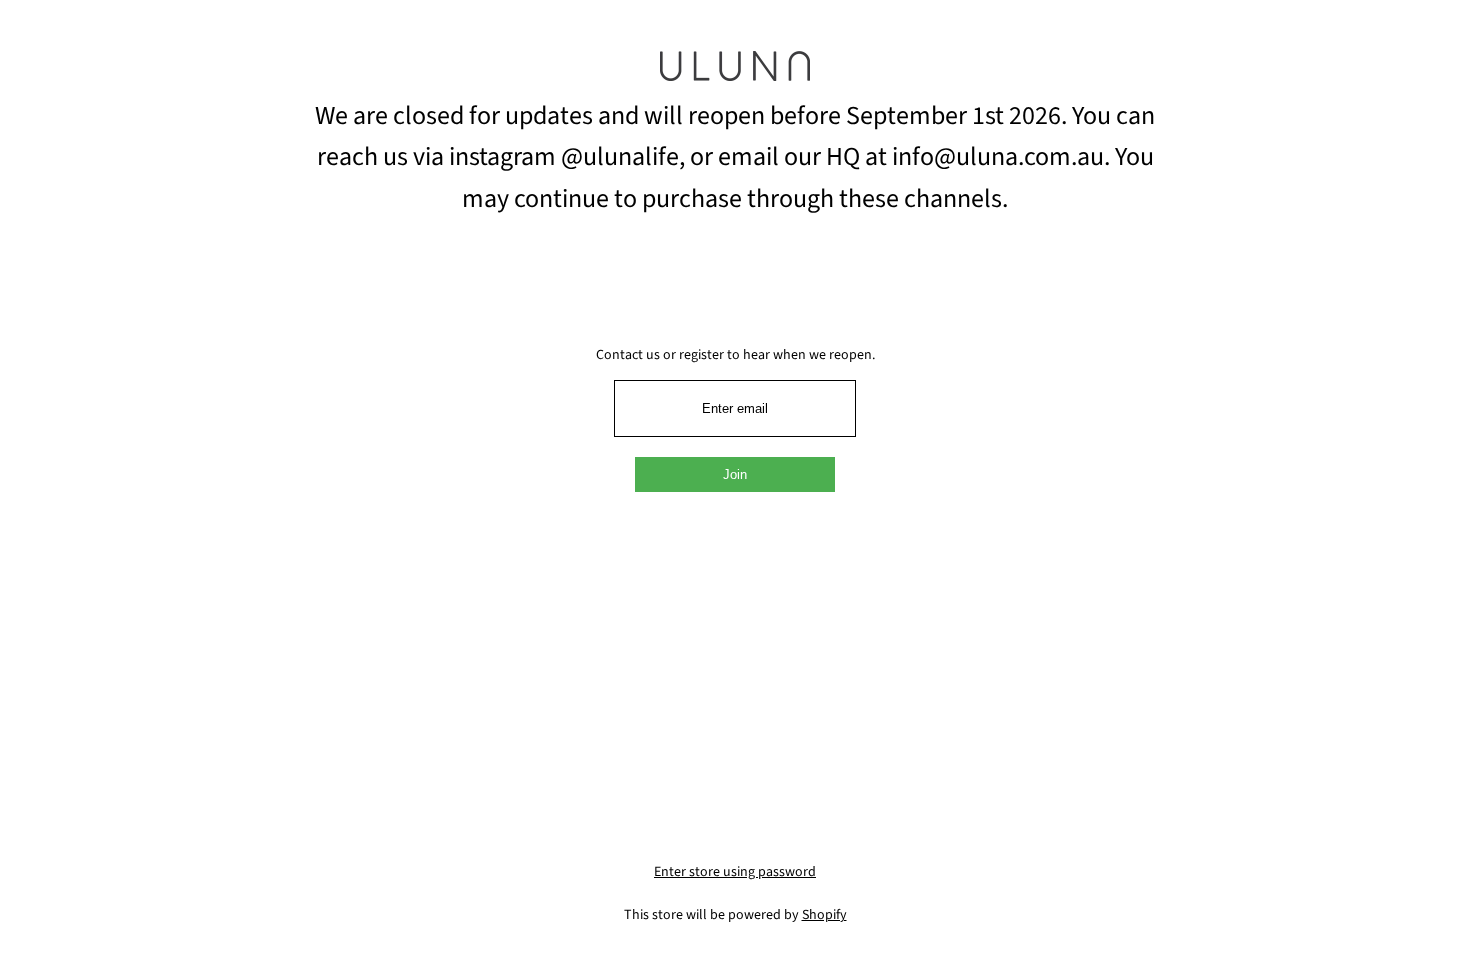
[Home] (735, 72)
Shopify (824, 915)
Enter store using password (735, 872)
